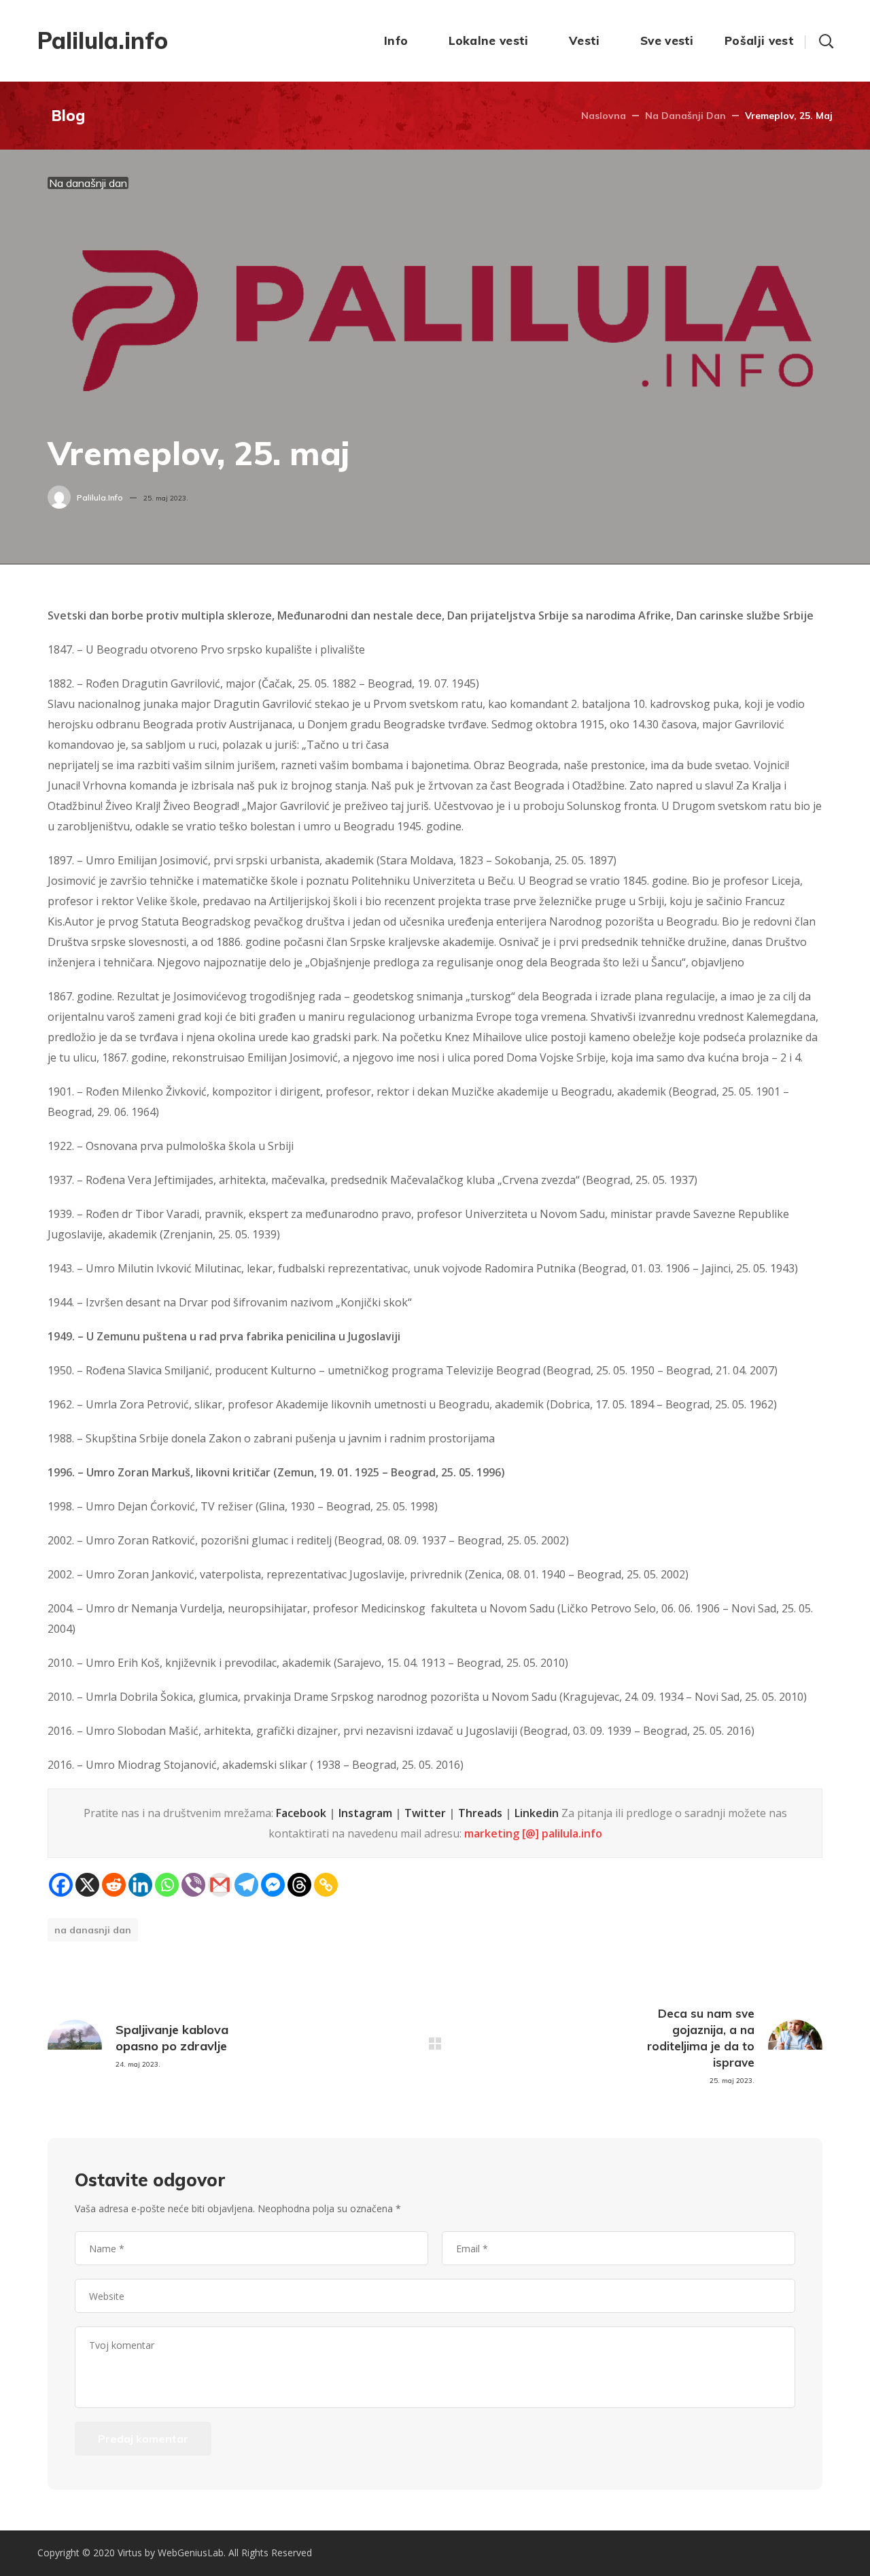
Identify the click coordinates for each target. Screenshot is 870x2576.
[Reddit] (114, 1885)
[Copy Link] (326, 1885)
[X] (87, 1885)
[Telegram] (246, 1885)
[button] (826, 41)
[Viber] (193, 1885)
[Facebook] (61, 1885)
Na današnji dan (685, 116)
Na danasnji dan (93, 1930)
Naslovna (604, 116)
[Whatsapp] (167, 1885)
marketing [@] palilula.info (533, 1833)
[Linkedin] (140, 1885)
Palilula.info (100, 497)
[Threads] (299, 1885)
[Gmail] (220, 1885)
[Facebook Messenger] (273, 1885)
